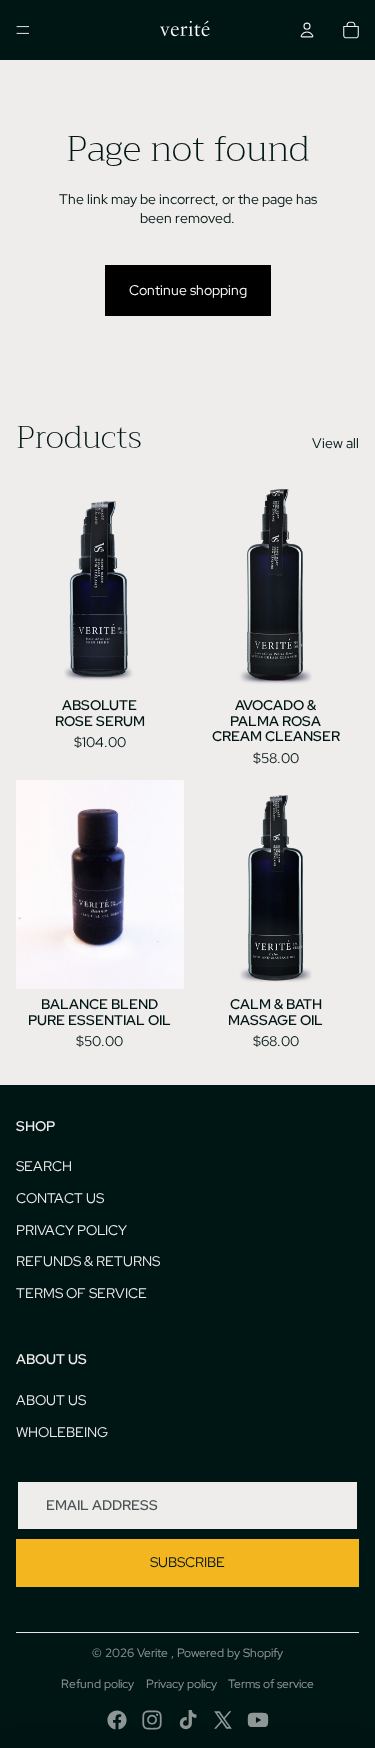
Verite (154, 1653)
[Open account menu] (307, 30)
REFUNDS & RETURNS (88, 1261)
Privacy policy (181, 1684)
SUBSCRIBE (187, 1562)
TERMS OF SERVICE (81, 1293)
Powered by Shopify (230, 1653)
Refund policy (97, 1684)
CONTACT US (60, 1198)
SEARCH (44, 1166)
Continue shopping (188, 290)
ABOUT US (51, 1400)
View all (335, 443)
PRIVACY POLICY (71, 1230)
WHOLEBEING (62, 1432)
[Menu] (23, 30)
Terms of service (271, 1684)
